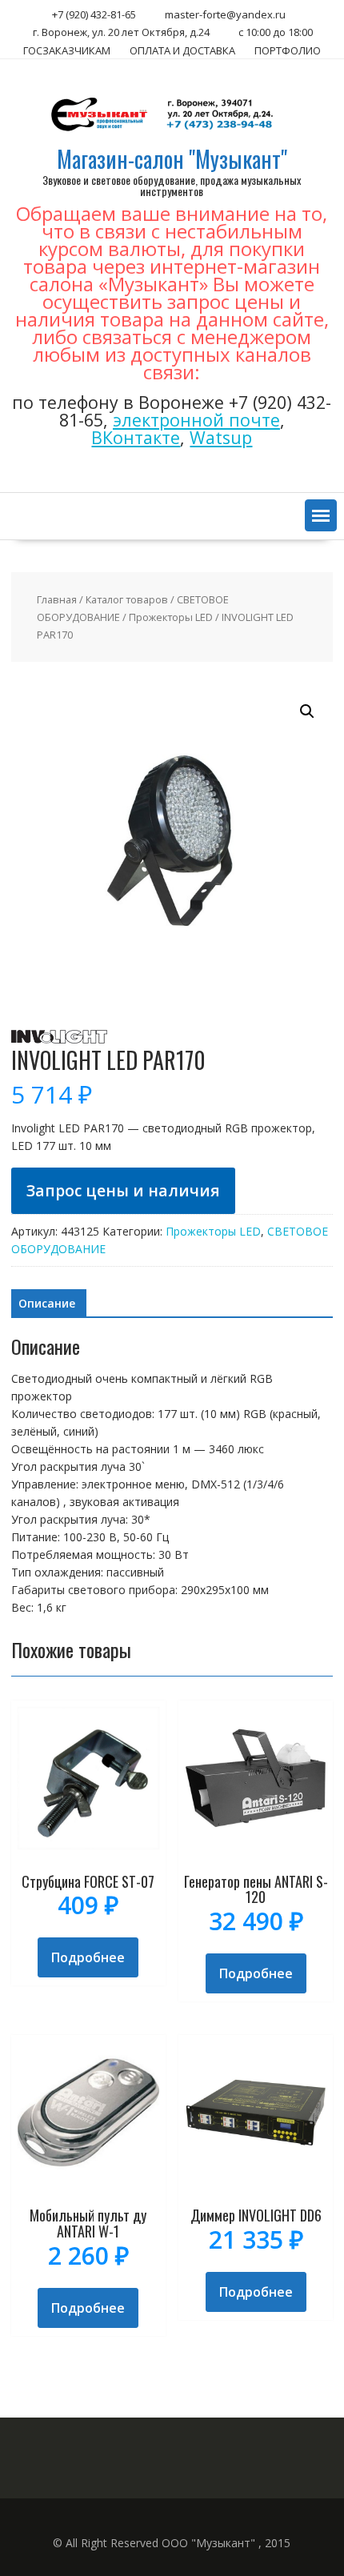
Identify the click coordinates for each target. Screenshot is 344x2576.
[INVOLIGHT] (59, 1039)
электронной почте (196, 420)
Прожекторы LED (171, 617)
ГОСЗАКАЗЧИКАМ (67, 50)
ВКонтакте (136, 437)
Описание (47, 1303)
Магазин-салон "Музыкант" (172, 159)
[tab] (47, 1304)
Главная (57, 599)
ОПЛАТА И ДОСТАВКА (182, 50)
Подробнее (88, 1957)
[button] (321, 515)
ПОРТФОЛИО (288, 50)
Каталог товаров (127, 599)
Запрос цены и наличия (123, 1190)
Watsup (221, 437)
